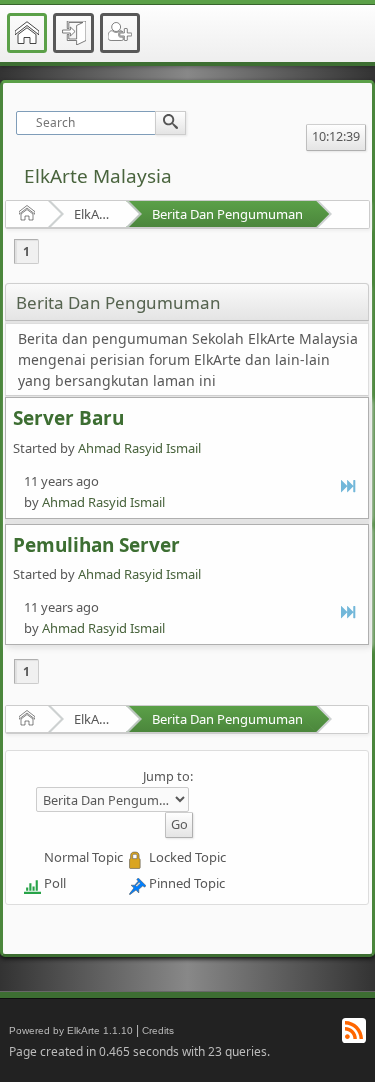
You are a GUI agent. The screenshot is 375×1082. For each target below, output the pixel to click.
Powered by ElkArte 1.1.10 (71, 1030)
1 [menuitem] (26, 251)
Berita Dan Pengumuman (227, 214)
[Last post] (349, 485)
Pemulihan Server (96, 545)
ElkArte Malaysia (98, 176)
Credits (158, 1030)
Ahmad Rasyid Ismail (139, 448)
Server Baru (68, 418)
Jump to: (168, 776)
